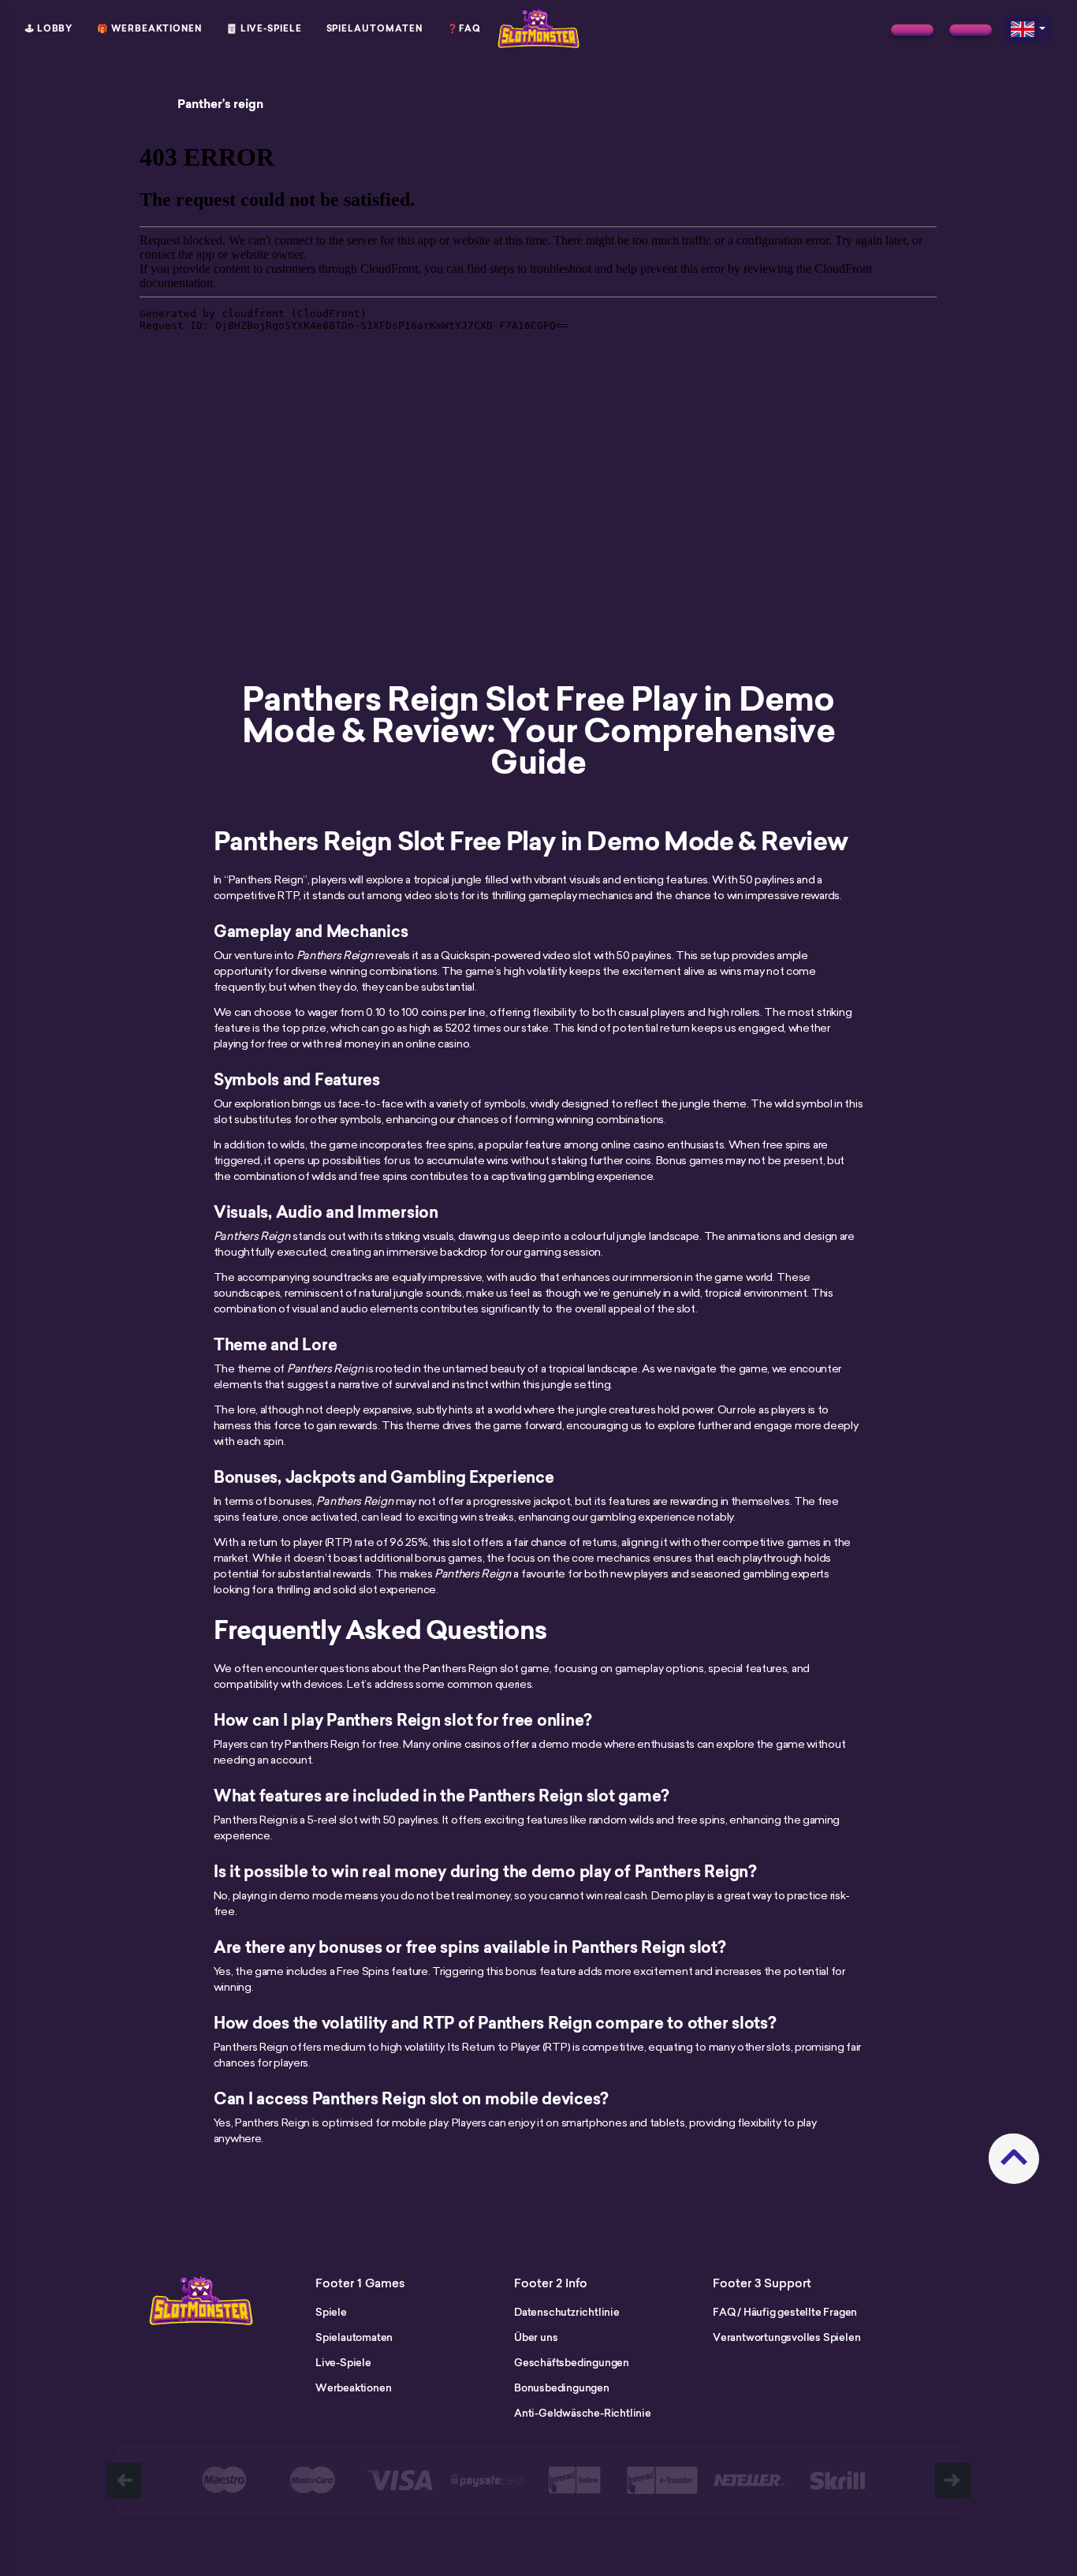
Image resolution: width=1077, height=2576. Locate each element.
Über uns (536, 2337)
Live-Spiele (343, 2362)
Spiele (331, 2312)
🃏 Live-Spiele (264, 28)
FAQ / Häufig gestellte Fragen (785, 2312)
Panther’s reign (220, 104)
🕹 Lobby (49, 28)
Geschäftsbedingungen (572, 2362)
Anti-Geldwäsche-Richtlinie (583, 2413)
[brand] (912, 30)
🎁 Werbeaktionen (149, 28)
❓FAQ (464, 28)
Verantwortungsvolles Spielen (786, 2337)
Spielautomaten (375, 28)
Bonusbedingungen (562, 2387)
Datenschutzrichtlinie (567, 2312)
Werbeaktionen (353, 2387)
